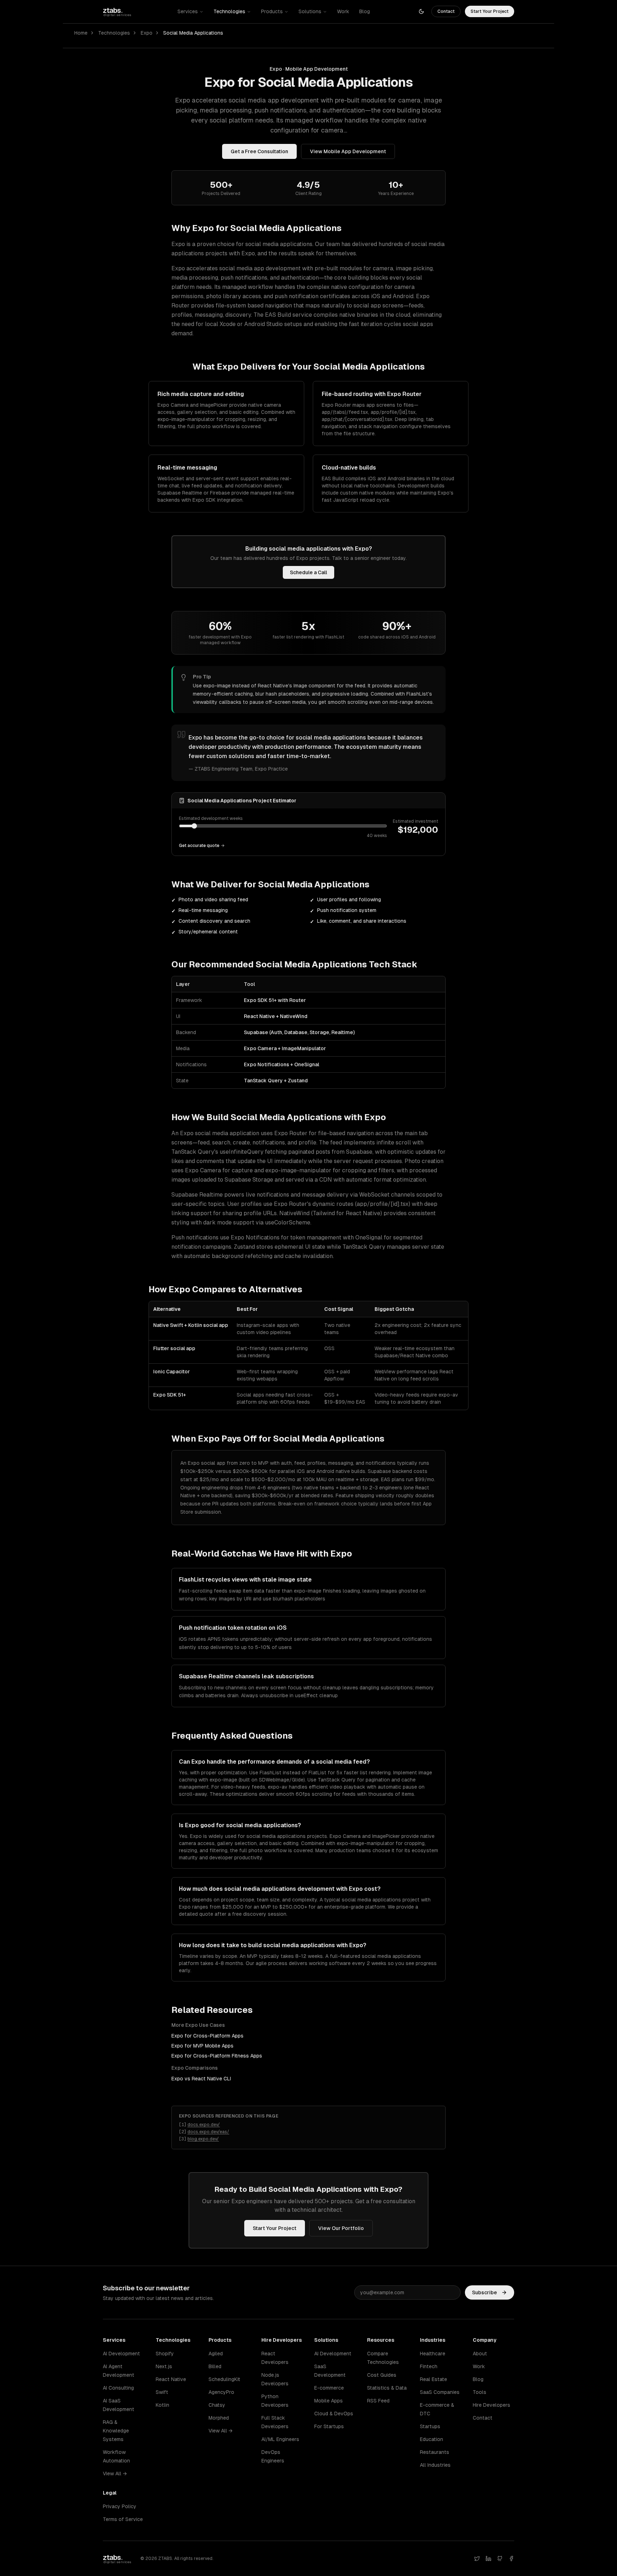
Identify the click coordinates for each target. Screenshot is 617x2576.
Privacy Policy (120, 2506)
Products (272, 11)
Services (188, 11)
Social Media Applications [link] (193, 33)
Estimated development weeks (211, 818)
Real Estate (433, 2379)
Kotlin (162, 2405)
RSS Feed (378, 2401)
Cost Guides (382, 2375)
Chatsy (217, 2405)
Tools (480, 2392)
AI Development (121, 2354)
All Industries (435, 2465)
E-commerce (329, 2388)
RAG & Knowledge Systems (116, 2431)
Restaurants (435, 2452)
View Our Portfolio (341, 2228)
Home (81, 33)
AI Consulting (118, 2388)
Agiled (216, 2354)
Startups (430, 2426)
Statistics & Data (387, 2388)
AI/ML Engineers (280, 2439)
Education (432, 2439)
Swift (162, 2392)
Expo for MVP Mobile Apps (202, 2046)
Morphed (219, 2418)
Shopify (165, 2354)
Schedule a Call (308, 572)
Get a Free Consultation (259, 151)
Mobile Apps (328, 2401)
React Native (171, 2379)
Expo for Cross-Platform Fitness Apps (217, 2056)
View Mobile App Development (348, 151)
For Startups (329, 2426)
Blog (365, 11)
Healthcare (433, 2354)
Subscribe (485, 2292)
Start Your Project (490, 11)
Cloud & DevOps (334, 2414)
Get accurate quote (199, 846)
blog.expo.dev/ (203, 2139)
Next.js (164, 2366)
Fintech (429, 2366)
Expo (147, 33)
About (480, 2354)
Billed (215, 2366)
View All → (115, 2474)
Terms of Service (123, 2519)
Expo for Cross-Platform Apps (207, 2036)
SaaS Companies (440, 2392)
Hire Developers (491, 2405)
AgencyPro (221, 2392)
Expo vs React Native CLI (201, 2079)
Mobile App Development (317, 69)
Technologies (229, 11)
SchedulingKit (224, 2379)
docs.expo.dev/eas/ (208, 2132)
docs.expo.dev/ (204, 2125)
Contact (446, 11)
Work (343, 11)
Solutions (310, 11)
